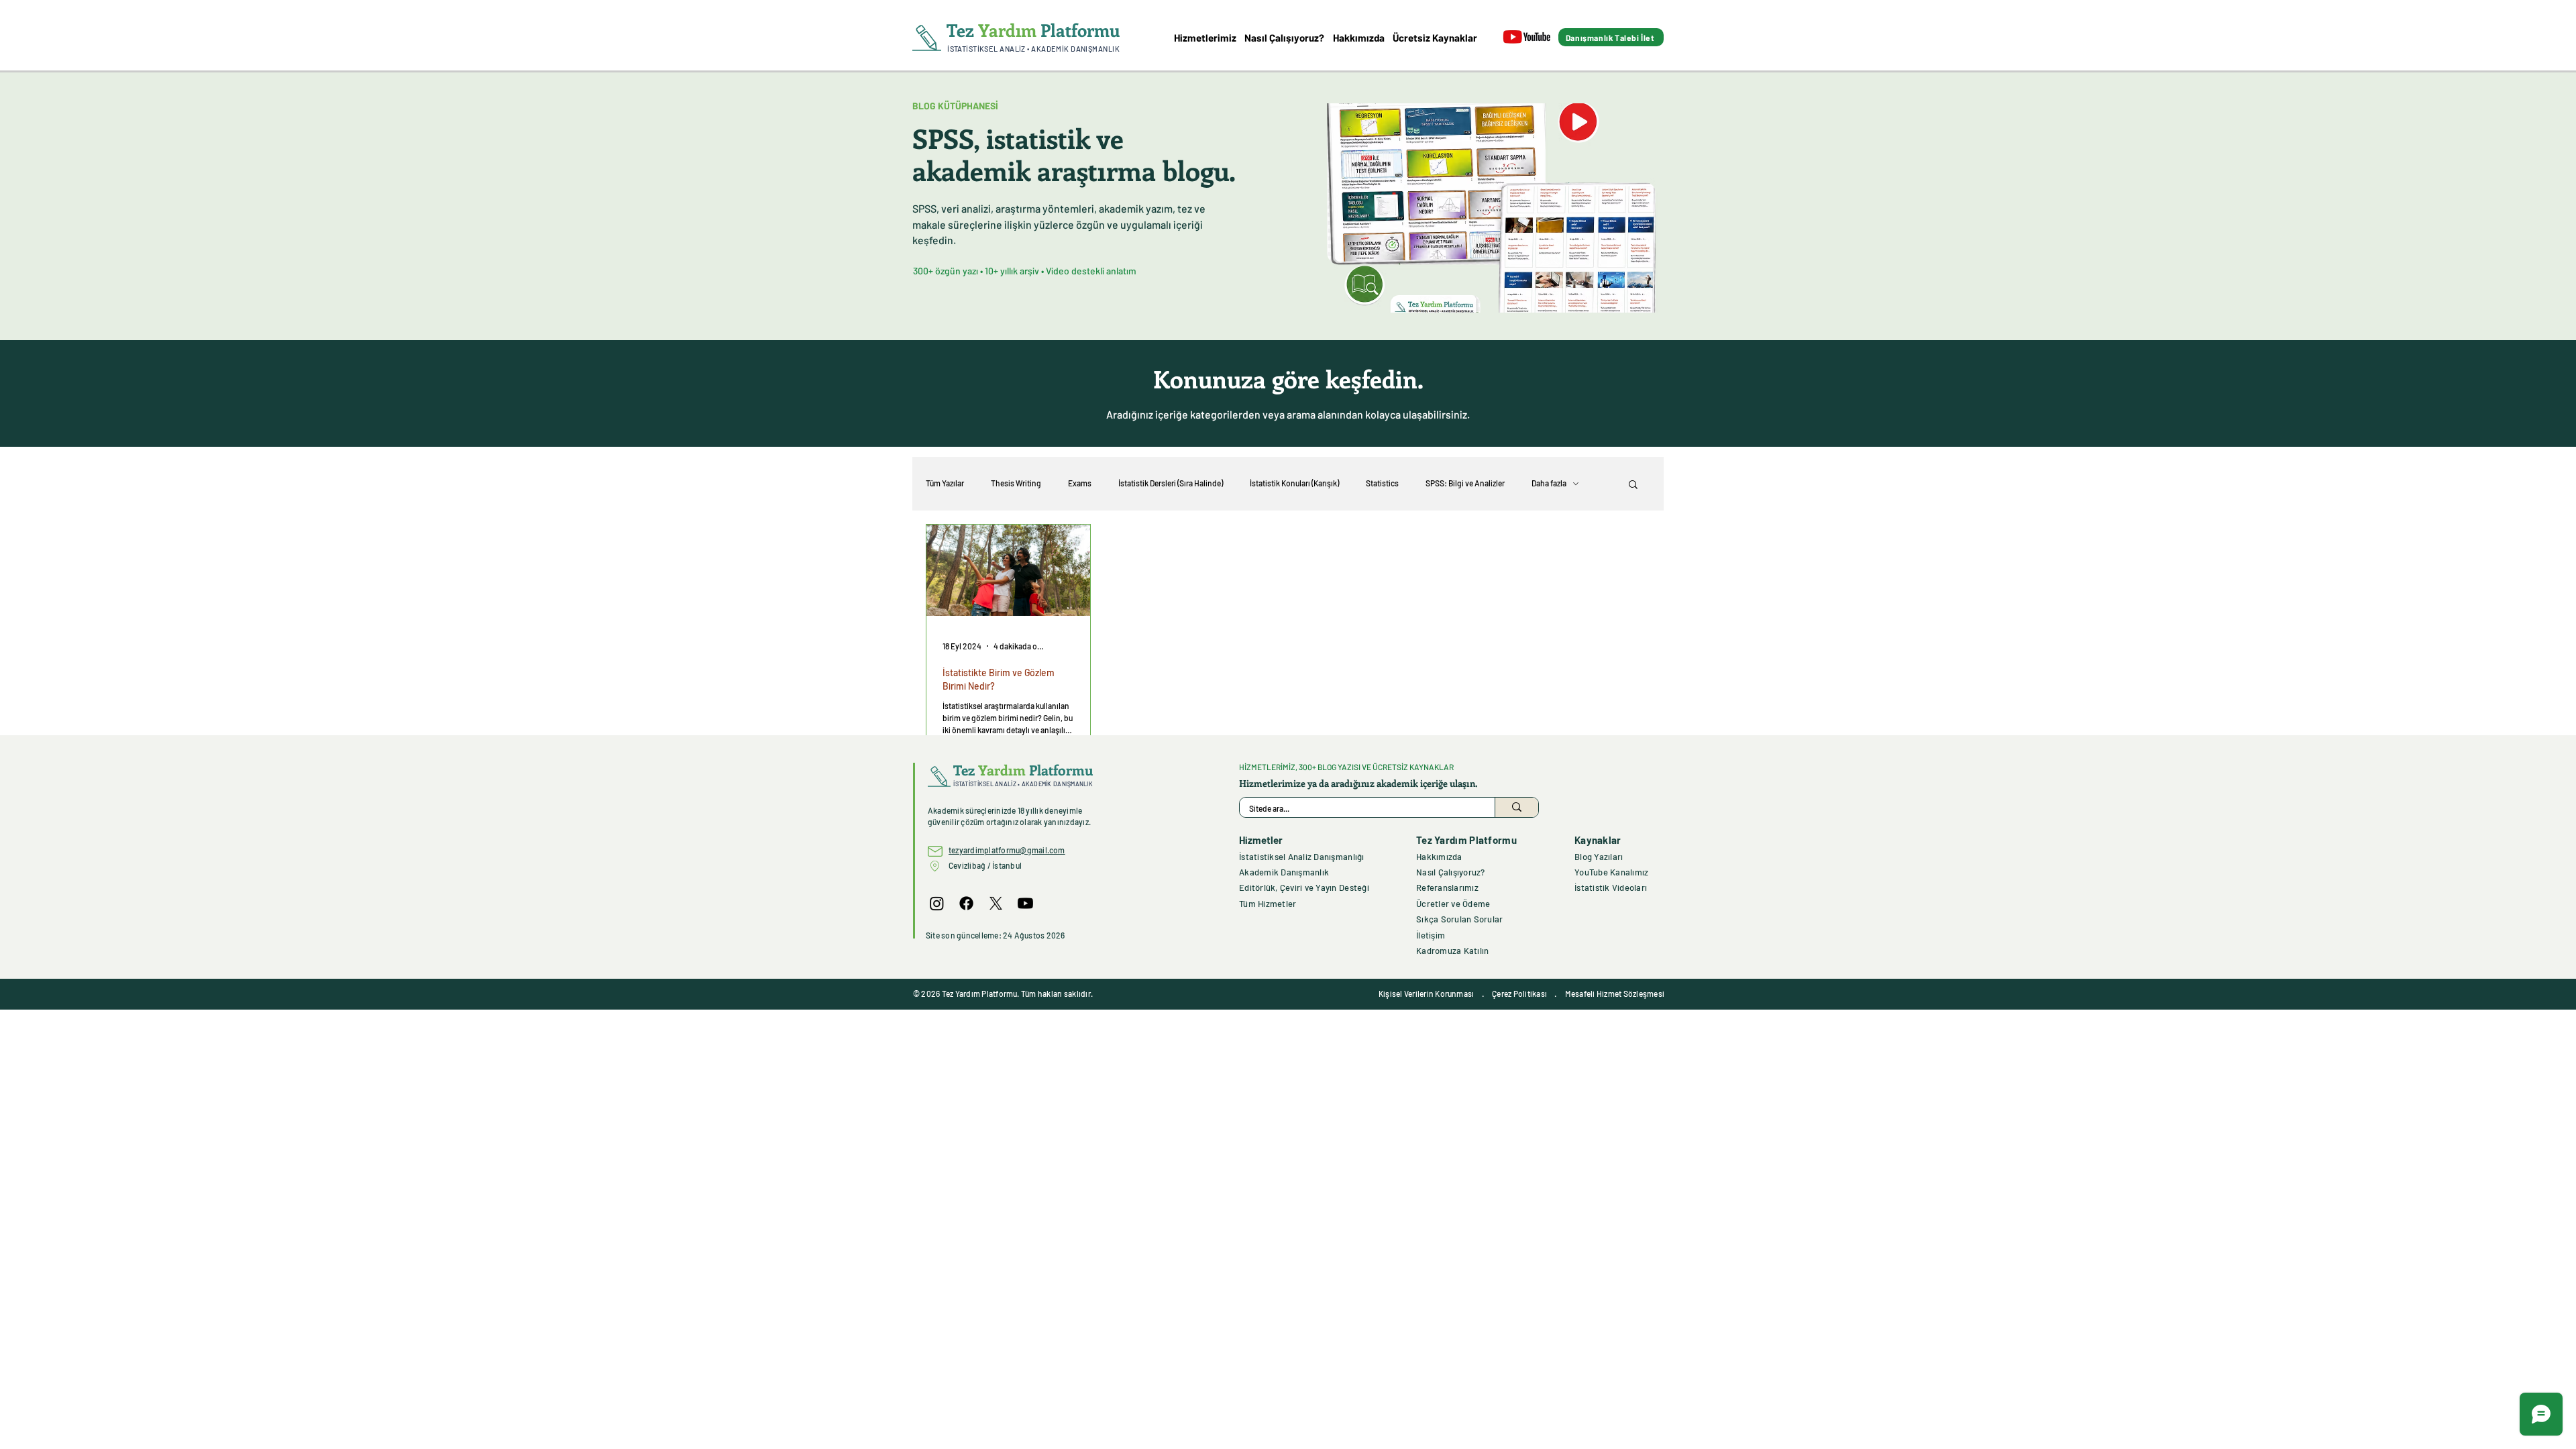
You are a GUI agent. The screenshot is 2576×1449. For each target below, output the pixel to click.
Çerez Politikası (1519, 994)
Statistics (1382, 483)
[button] (1633, 485)
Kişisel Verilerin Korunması (1426, 994)
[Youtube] (1025, 903)
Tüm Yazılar (945, 483)
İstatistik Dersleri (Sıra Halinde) (1171, 483)
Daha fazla (1549, 483)
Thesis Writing (1016, 483)
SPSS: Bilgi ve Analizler (1465, 483)
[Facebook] (966, 903)
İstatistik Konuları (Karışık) (1294, 483)
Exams (1080, 483)
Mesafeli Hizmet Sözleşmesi (1615, 994)
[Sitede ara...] (1516, 807)
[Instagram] (937, 903)
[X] (996, 903)
